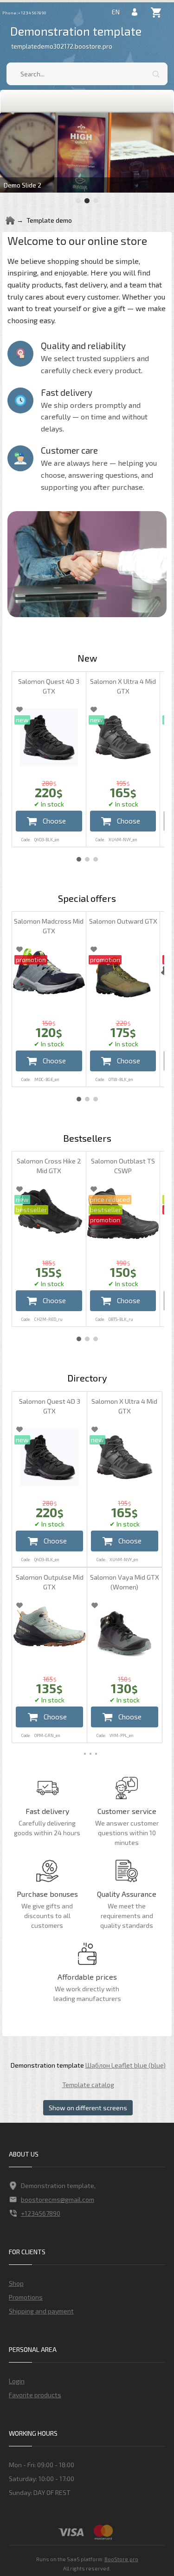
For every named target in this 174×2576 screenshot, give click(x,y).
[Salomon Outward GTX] (123, 977)
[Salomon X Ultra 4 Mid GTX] (123, 737)
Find (156, 74)
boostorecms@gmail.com (58, 2199)
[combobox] (87, 74)
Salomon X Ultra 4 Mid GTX (123, 686)
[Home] (10, 220)
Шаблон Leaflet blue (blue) (126, 2065)
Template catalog (88, 2085)
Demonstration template (76, 31)
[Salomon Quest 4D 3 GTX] (49, 737)
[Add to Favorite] (19, 709)
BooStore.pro (121, 2559)
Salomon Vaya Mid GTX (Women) (125, 1582)
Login (17, 2381)
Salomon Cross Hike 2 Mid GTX (49, 1166)
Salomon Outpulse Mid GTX (50, 1582)
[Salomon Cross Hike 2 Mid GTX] (49, 1212)
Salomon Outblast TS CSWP (123, 1166)
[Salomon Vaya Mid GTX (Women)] (125, 1633)
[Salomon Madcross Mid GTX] (49, 971)
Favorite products (35, 2395)
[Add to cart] (49, 821)
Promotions (26, 2297)
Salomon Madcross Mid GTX (49, 926)
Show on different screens (88, 2108)
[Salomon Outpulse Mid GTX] (49, 1626)
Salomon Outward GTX (123, 921)
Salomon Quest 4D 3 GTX (49, 686)
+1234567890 (41, 2213)
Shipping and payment (41, 2311)
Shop (16, 2283)
